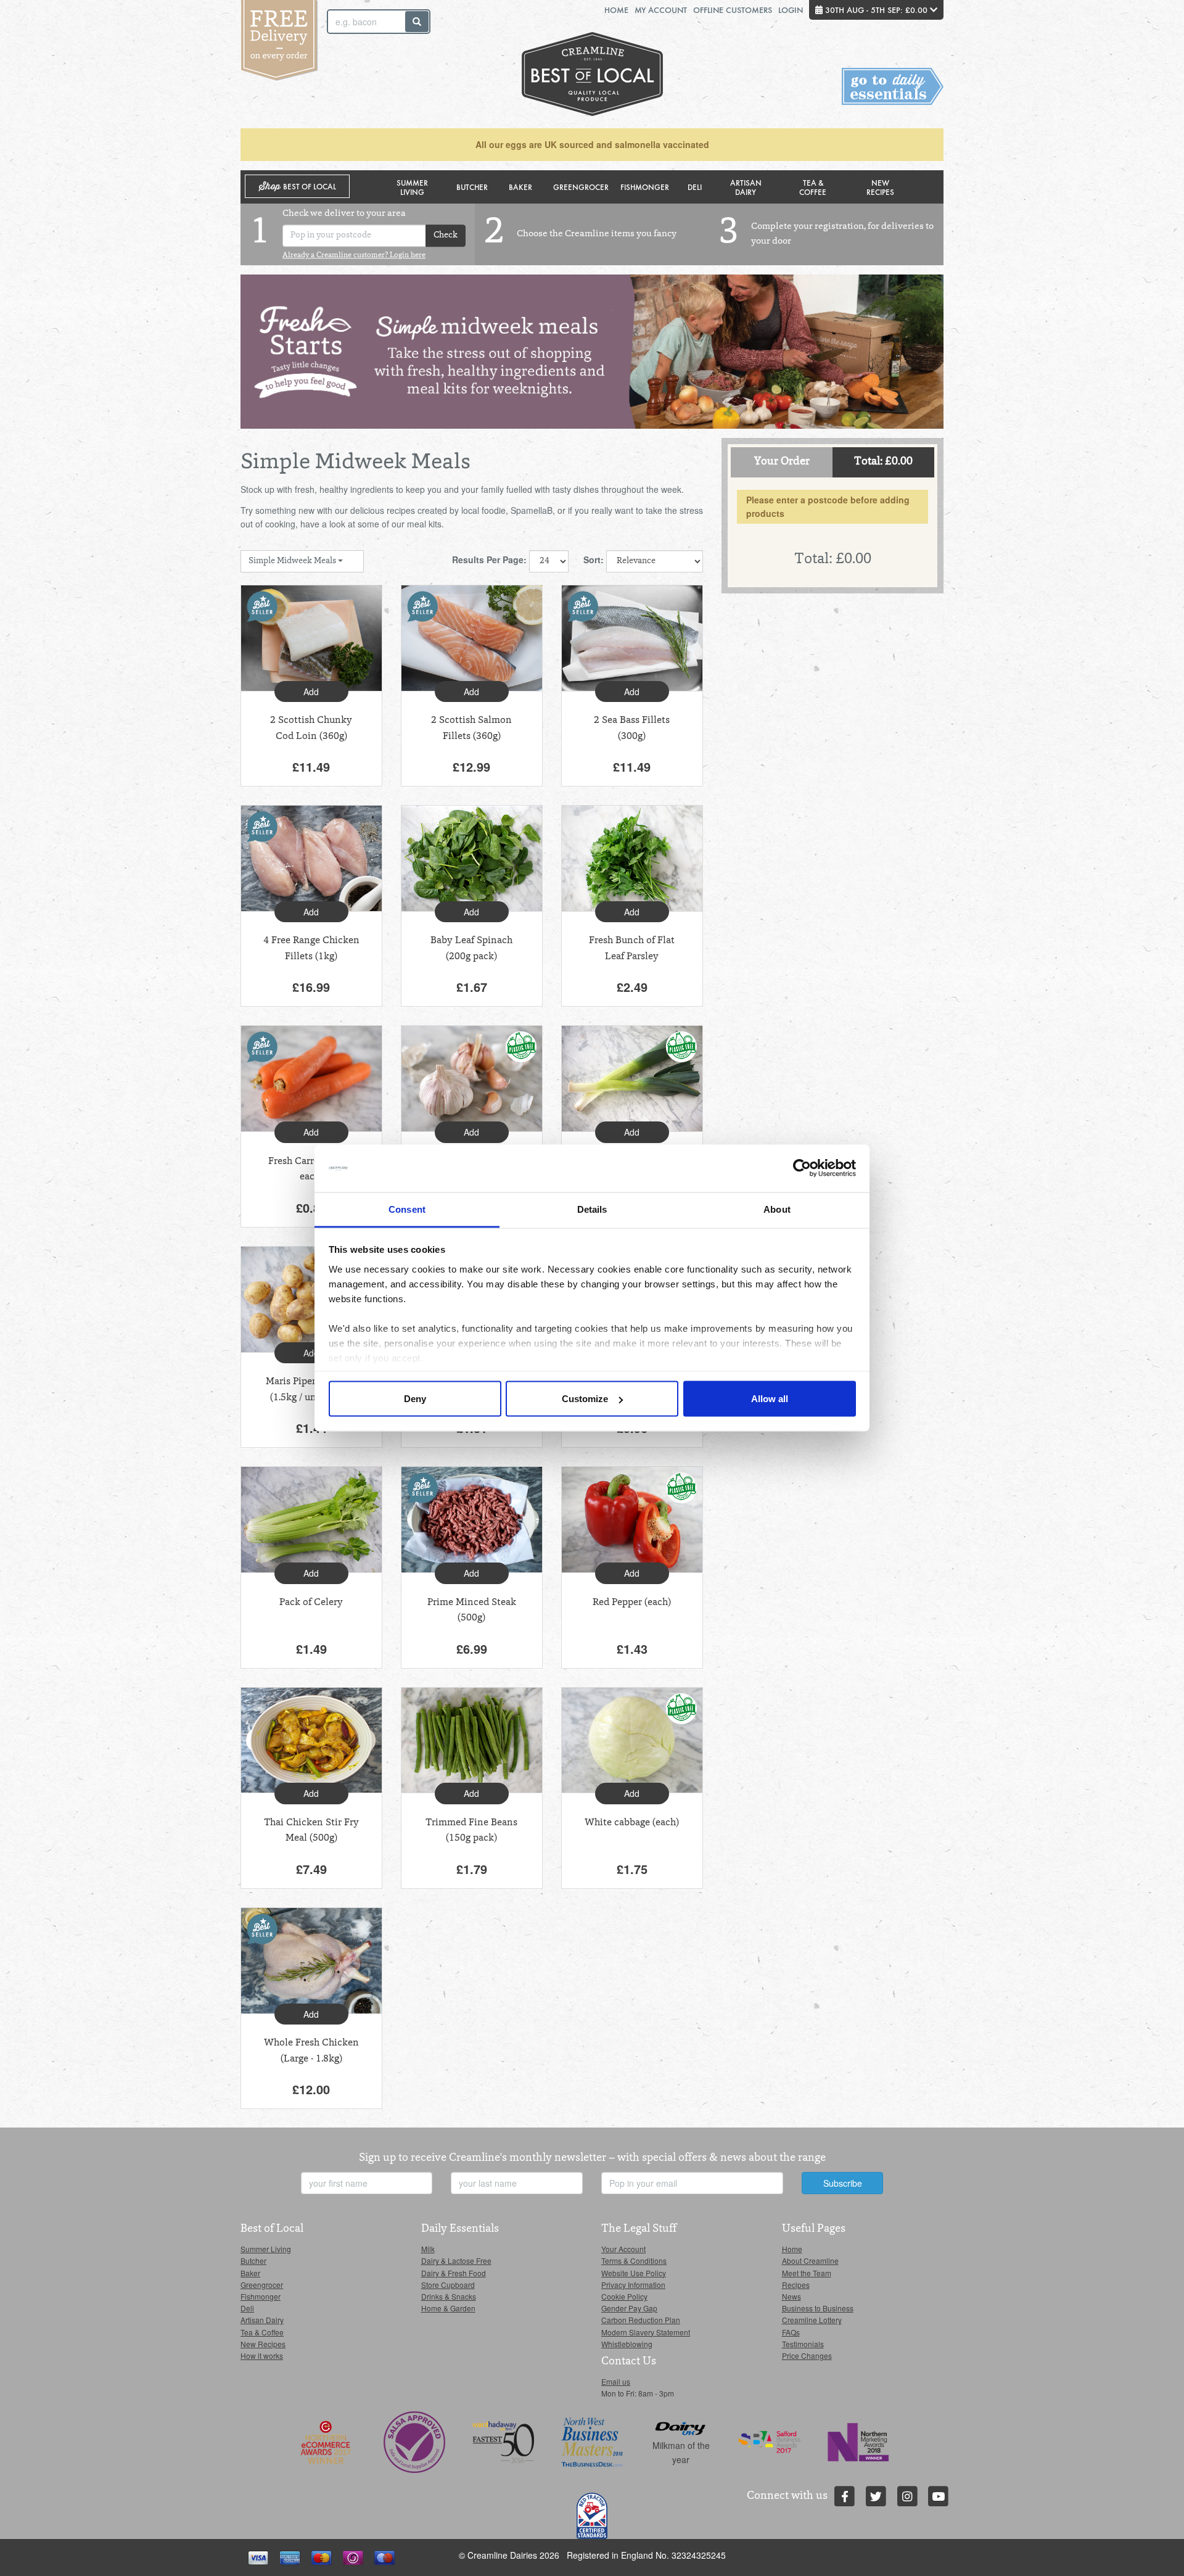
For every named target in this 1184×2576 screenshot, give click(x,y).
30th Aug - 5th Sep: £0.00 (876, 10)
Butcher (472, 187)
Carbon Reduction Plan (641, 2320)
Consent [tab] (407, 1209)
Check (446, 236)
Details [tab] (592, 1209)
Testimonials (803, 2344)
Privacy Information (633, 2285)
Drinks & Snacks (449, 2296)
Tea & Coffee (813, 187)
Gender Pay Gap (629, 2308)
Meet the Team (807, 2273)
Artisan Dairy (746, 187)
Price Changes (807, 2355)
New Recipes (880, 187)
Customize (585, 1399)
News (791, 2296)
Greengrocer (581, 187)
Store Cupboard (448, 2285)
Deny (415, 1399)
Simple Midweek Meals (293, 561)
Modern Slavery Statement (646, 2332)
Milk (428, 2249)
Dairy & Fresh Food (454, 2273)
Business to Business (818, 2308)
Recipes (796, 2285)
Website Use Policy (634, 2273)
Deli (695, 187)
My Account (661, 10)
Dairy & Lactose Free (456, 2260)
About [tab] (777, 1209)
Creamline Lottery (812, 2320)
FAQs (791, 2332)
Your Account (623, 2249)
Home (616, 10)
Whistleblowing (627, 2344)
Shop (298, 187)
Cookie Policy (624, 2296)
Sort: (594, 559)
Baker (520, 187)
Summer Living (412, 187)
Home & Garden (448, 2308)
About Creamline (810, 2260)
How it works (262, 2355)
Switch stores (893, 87)
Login (791, 10)
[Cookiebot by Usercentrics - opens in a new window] (802, 1168)
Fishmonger (645, 187)
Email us (616, 2381)
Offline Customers (733, 10)
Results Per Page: (489, 559)
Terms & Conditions (634, 2260)
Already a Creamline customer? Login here (354, 255)
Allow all (770, 1399)
